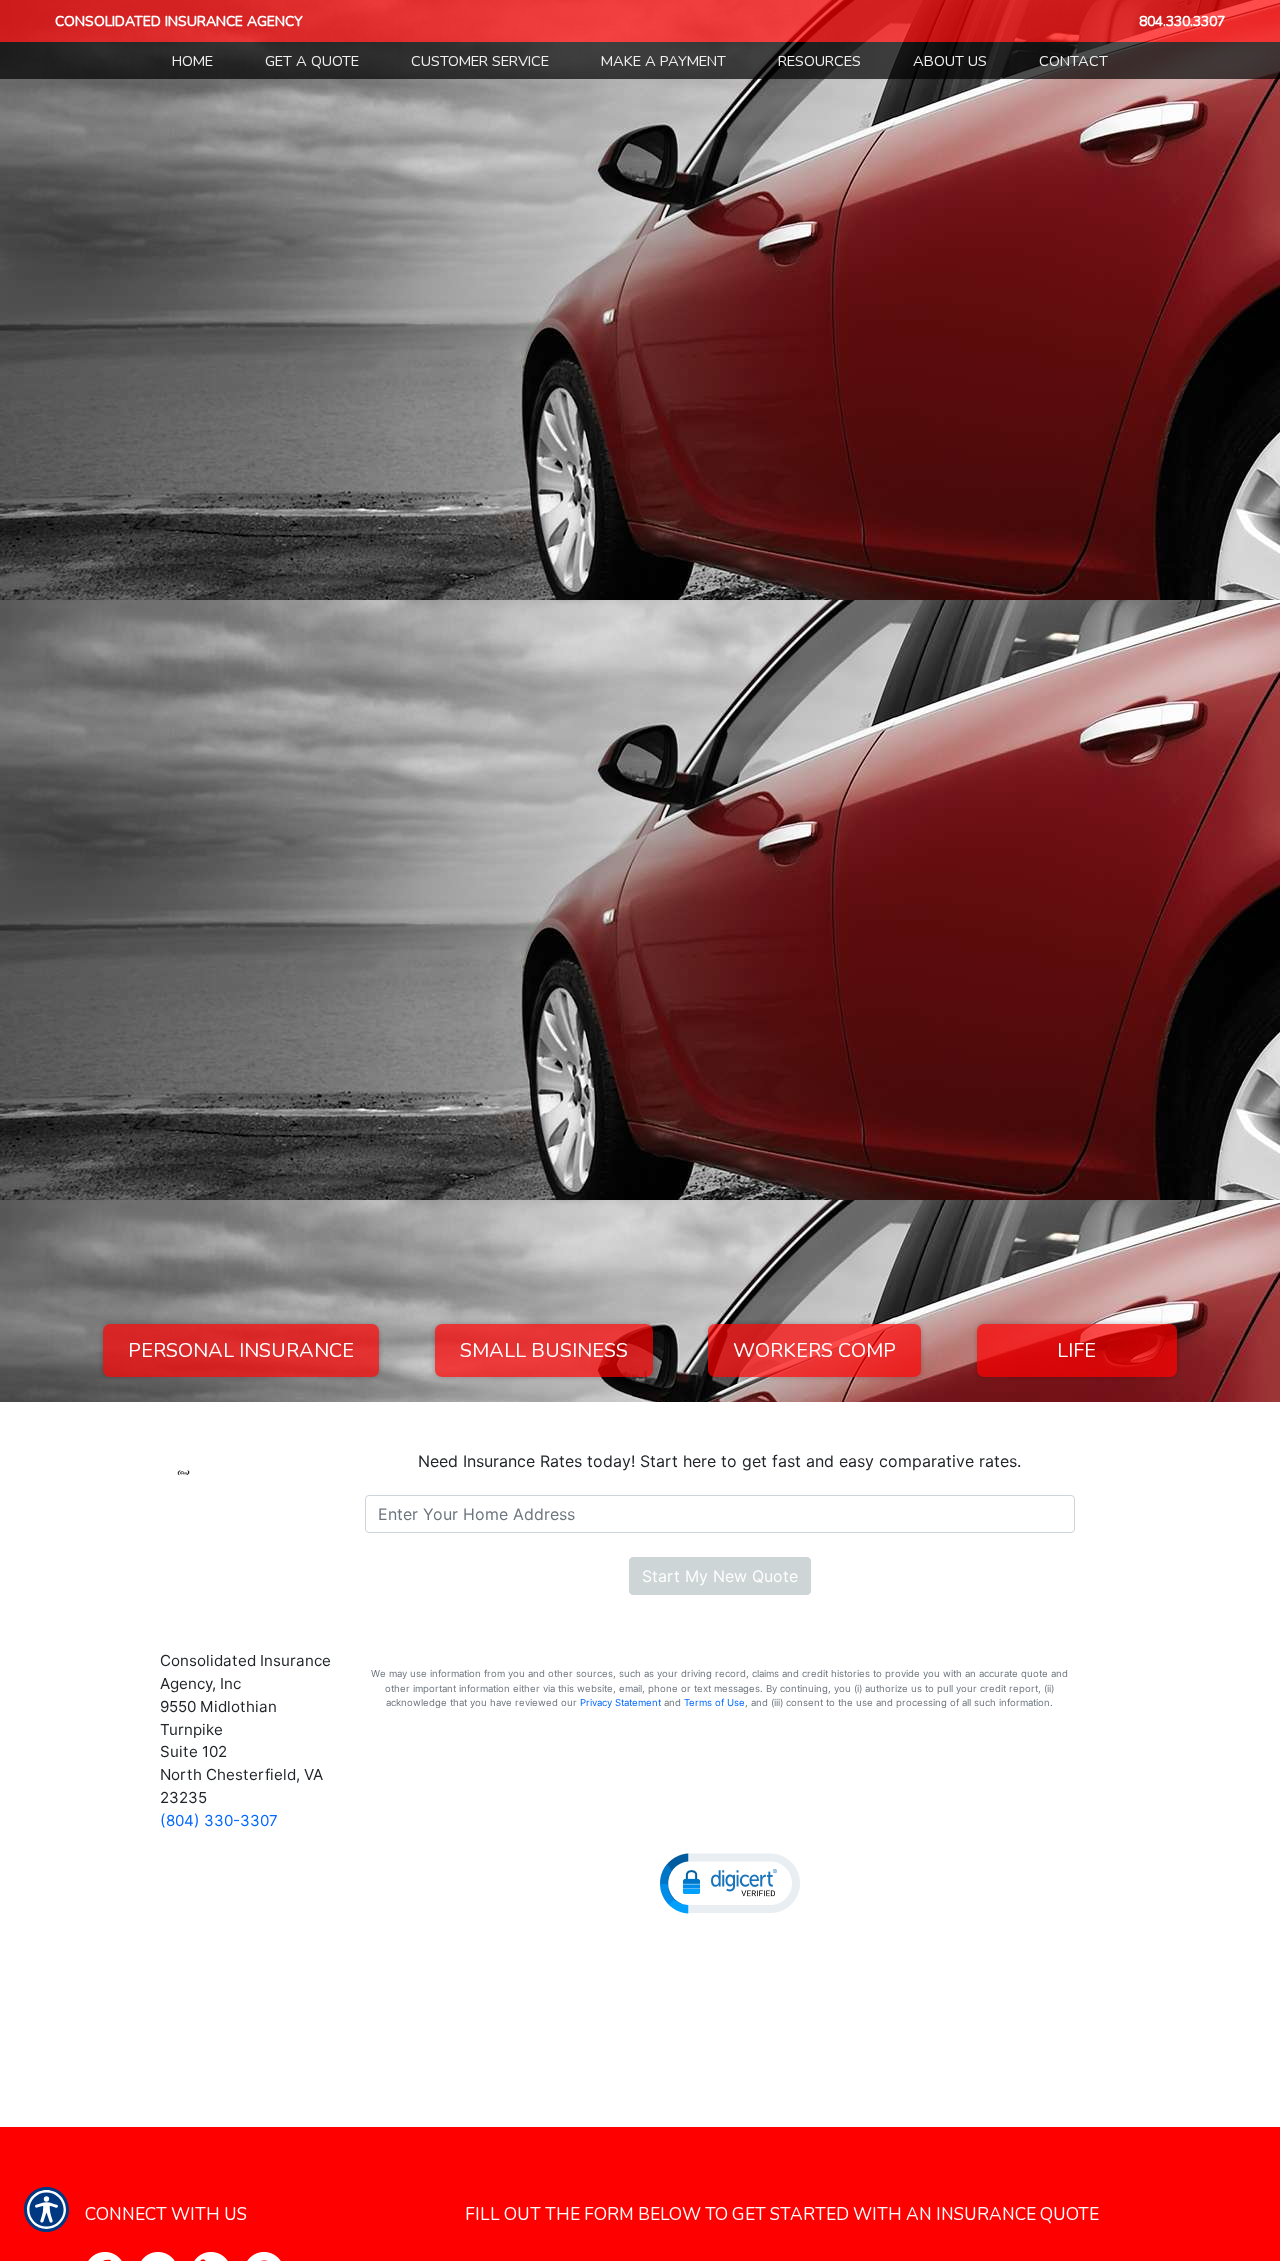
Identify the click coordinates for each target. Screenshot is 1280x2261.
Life (1076, 1350)
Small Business (544, 1350)
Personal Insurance (241, 1350)
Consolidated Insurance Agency (179, 21)
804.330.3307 (1182, 21)
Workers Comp (814, 1350)
